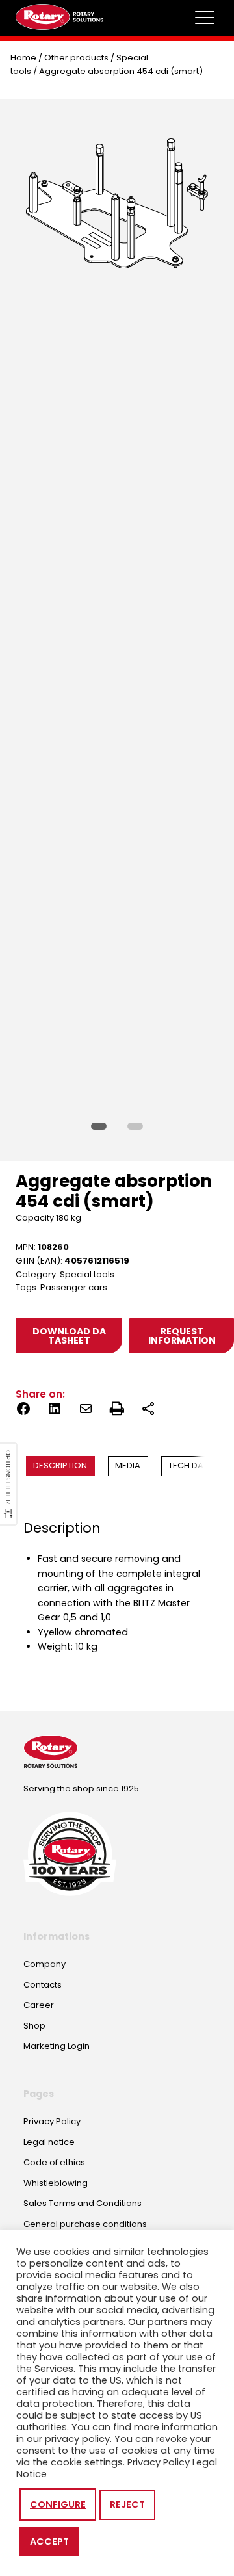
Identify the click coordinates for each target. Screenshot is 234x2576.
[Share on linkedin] (55, 1411)
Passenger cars (74, 1287)
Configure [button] (58, 2504)
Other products (76, 58)
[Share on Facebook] (23, 1411)
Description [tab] (60, 1465)
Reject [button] (127, 2504)
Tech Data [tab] (191, 1465)
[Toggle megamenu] (205, 18)
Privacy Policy (159, 2462)
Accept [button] (49, 2542)
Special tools (87, 1274)
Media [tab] (128, 1465)
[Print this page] (117, 1411)
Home (23, 58)
